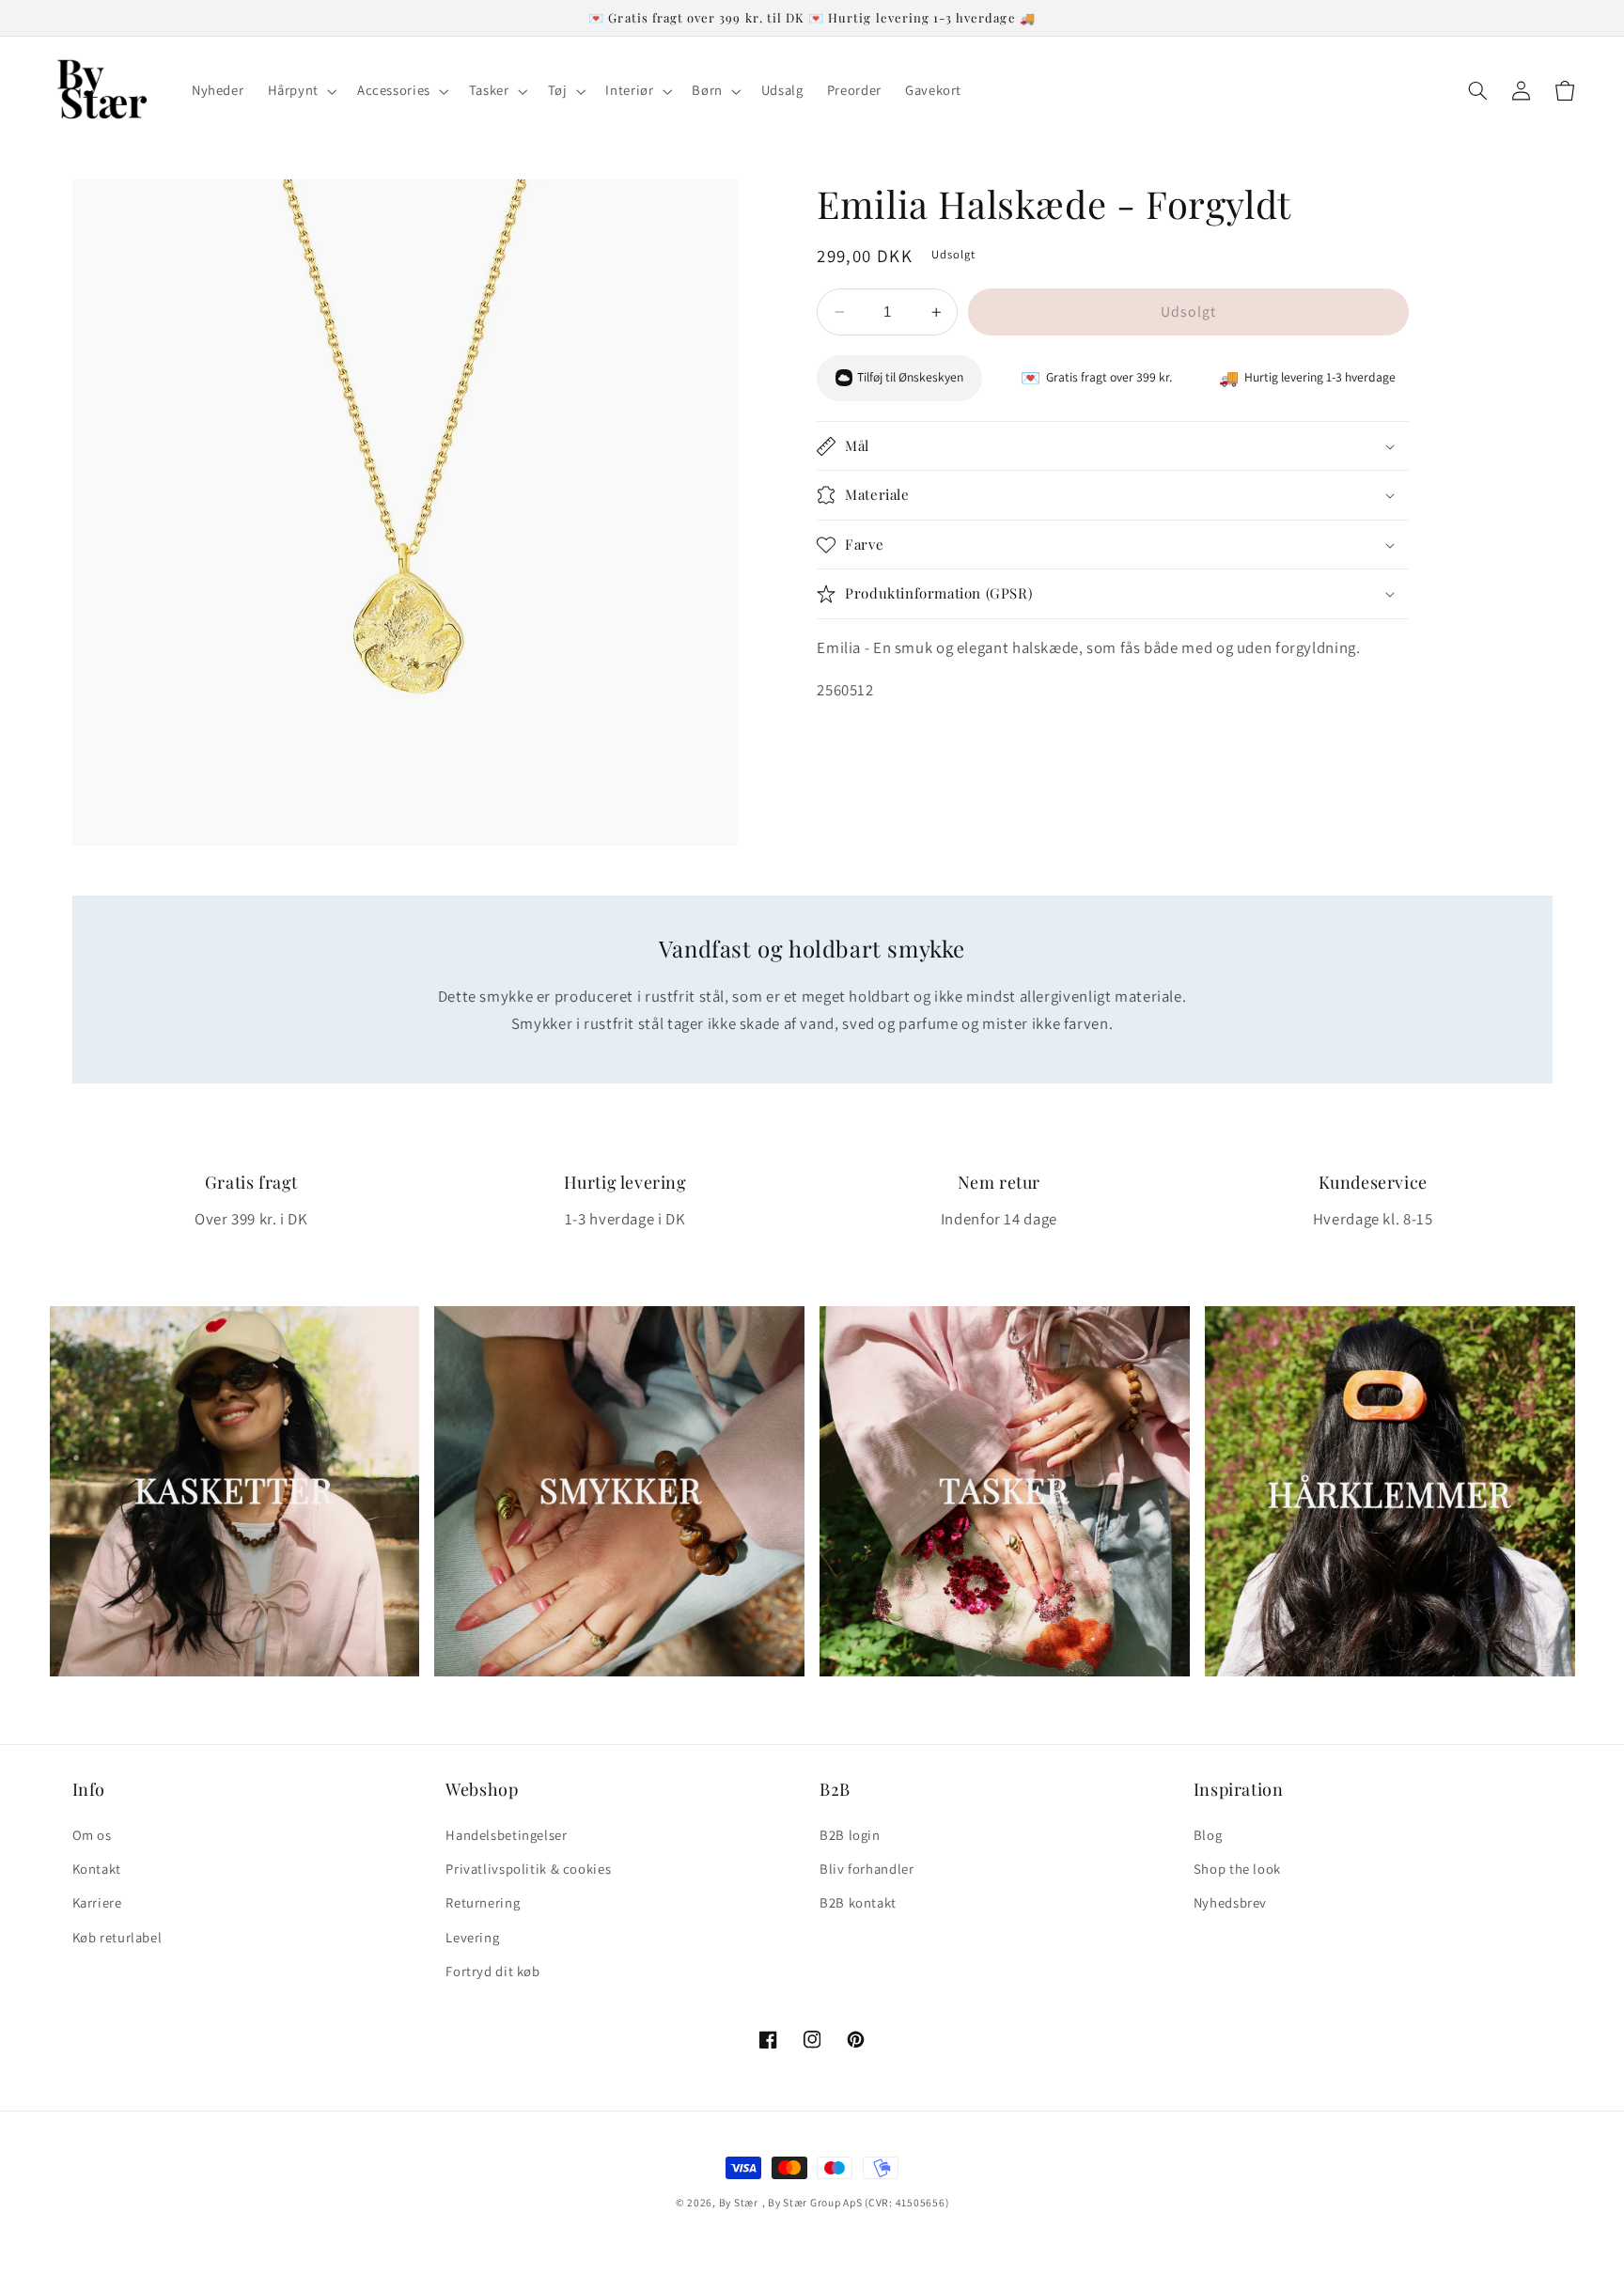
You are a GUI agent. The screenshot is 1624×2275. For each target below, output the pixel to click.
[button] (300, 91)
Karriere (97, 1902)
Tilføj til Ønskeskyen (910, 378)
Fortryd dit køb (492, 1971)
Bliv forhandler (867, 1869)
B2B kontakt (858, 1902)
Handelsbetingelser (506, 1835)
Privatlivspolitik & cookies (528, 1869)
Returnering (483, 1902)
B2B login (850, 1835)
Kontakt (97, 1869)
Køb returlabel (117, 1937)
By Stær (739, 2202)
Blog (1208, 1835)
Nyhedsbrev (1230, 1902)
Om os (92, 1835)
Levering (472, 1937)
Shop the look (1237, 1869)
